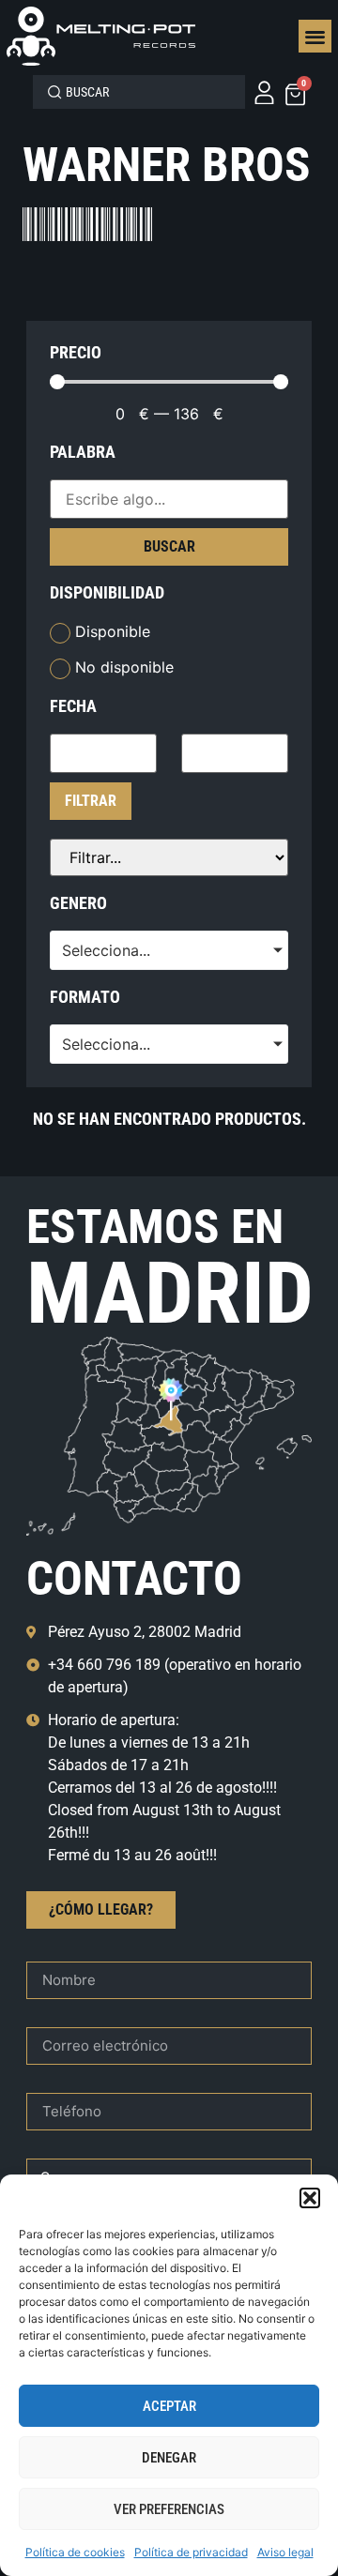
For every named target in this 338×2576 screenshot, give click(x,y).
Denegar (169, 2458)
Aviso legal (285, 2552)
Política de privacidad (191, 2552)
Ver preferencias (169, 2509)
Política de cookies (75, 2552)
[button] (310, 2198)
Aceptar (169, 2406)
